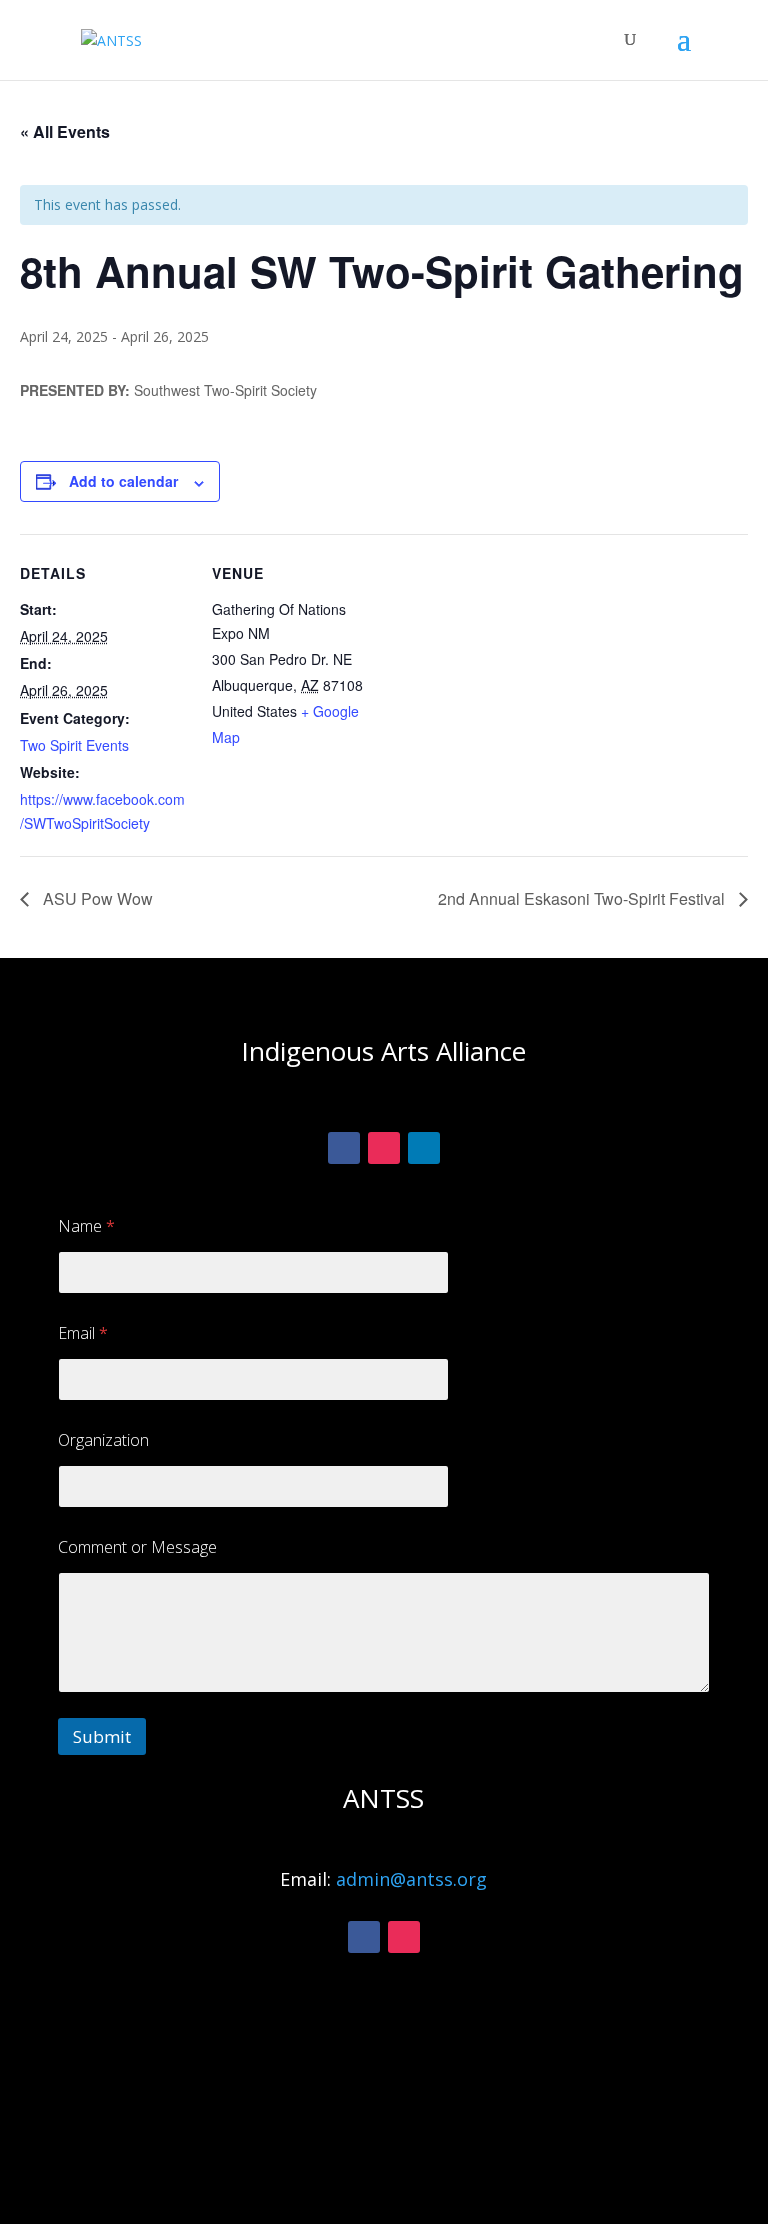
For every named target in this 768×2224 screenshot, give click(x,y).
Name (86, 1226)
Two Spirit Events (74, 745)
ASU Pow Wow (96, 898)
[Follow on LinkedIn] (424, 1148)
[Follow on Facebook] (344, 1148)
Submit (102, 1736)
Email (83, 1333)
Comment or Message (137, 1547)
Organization (103, 1440)
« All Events (65, 131)
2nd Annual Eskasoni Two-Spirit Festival (583, 898)
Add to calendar (123, 481)
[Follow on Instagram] (384, 1148)
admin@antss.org (411, 1879)
